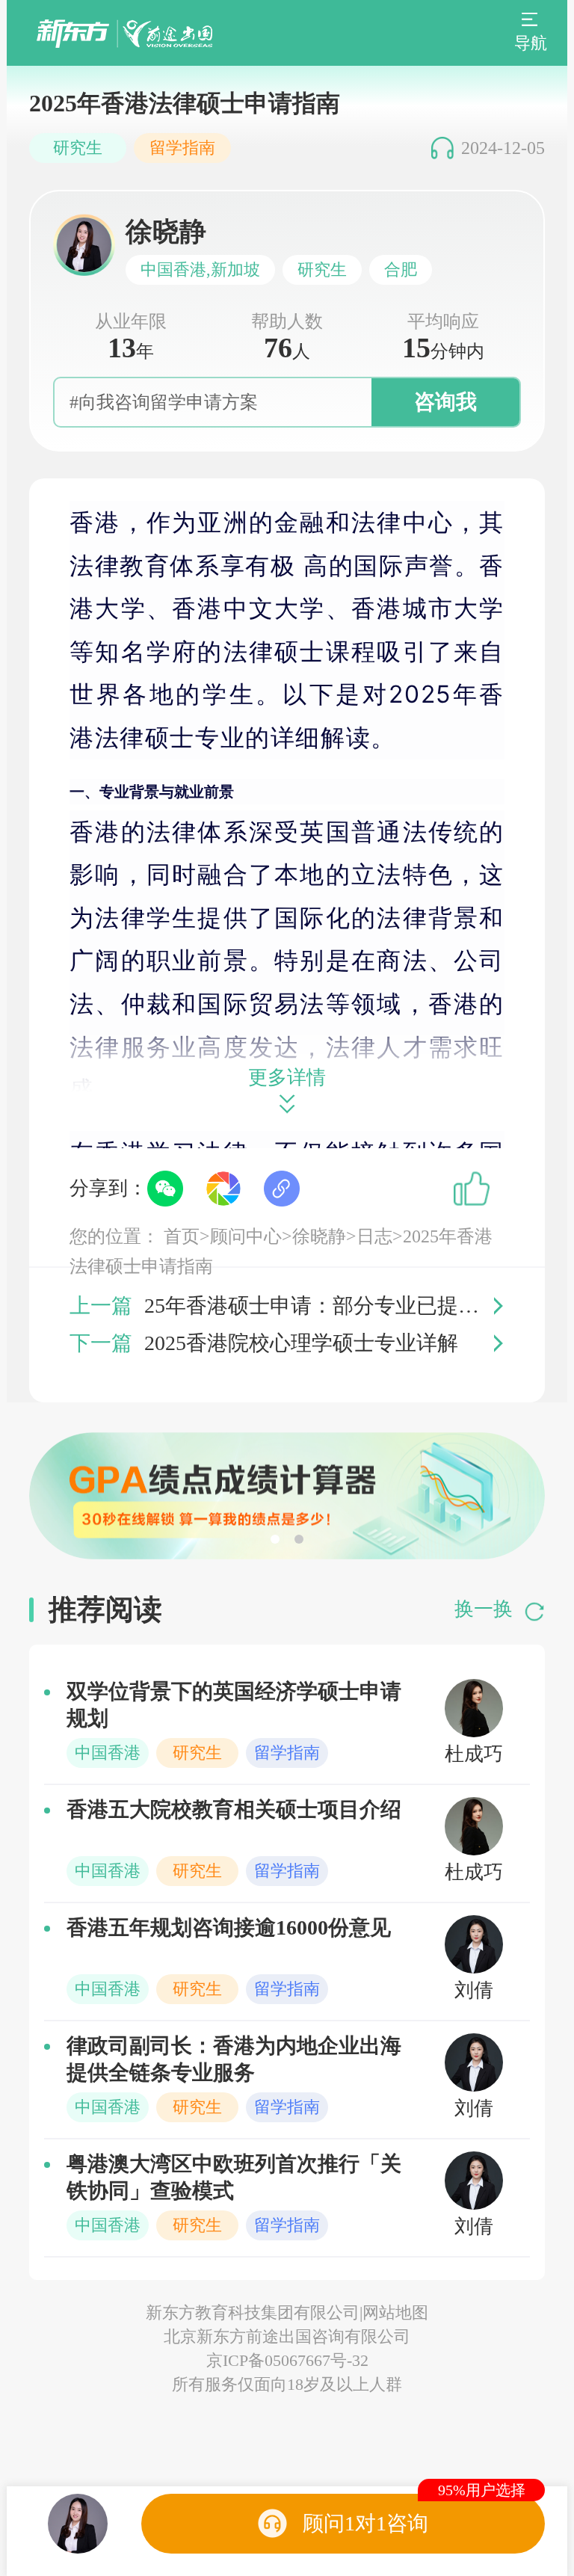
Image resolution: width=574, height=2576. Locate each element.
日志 (374, 1236)
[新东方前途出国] (124, 33)
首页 (182, 1236)
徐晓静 (319, 1236)
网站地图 (395, 2312)
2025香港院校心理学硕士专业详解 (301, 1343)
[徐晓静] (78, 2524)
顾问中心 (246, 1236)
